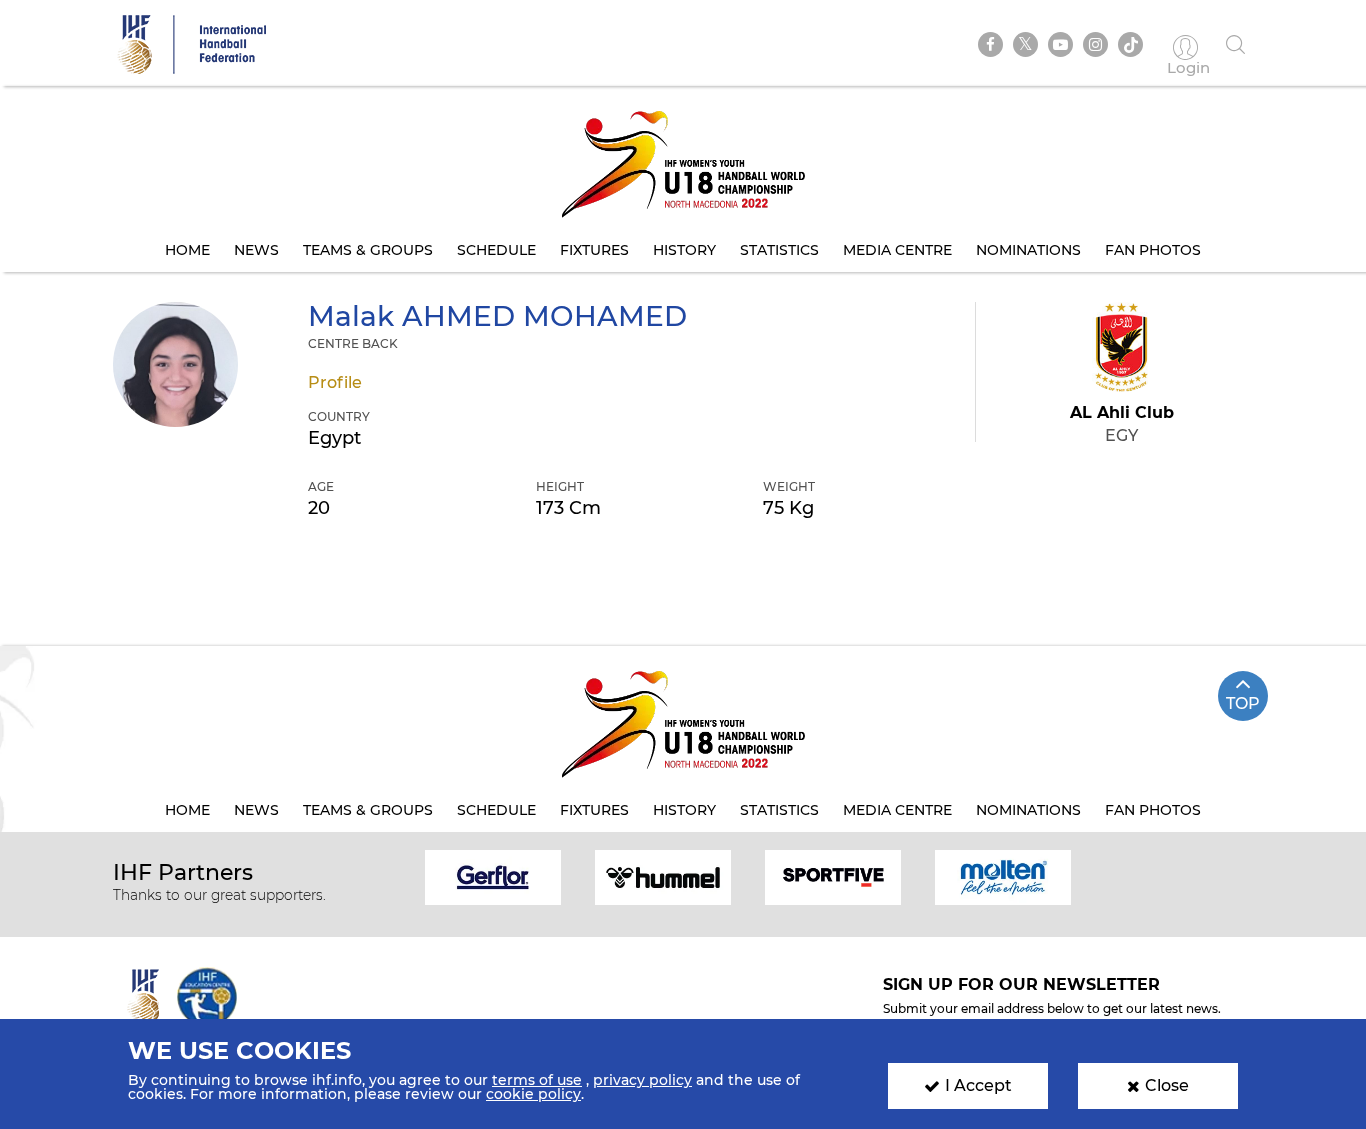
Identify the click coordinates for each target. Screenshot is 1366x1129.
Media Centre (897, 250)
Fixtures (594, 250)
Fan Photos (1153, 250)
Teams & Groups (368, 250)
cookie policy (533, 1094)
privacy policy (642, 1080)
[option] (493, 875)
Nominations (1028, 250)
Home (187, 250)
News (256, 250)
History (684, 250)
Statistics (779, 250)
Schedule (496, 250)
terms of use (537, 1080)
